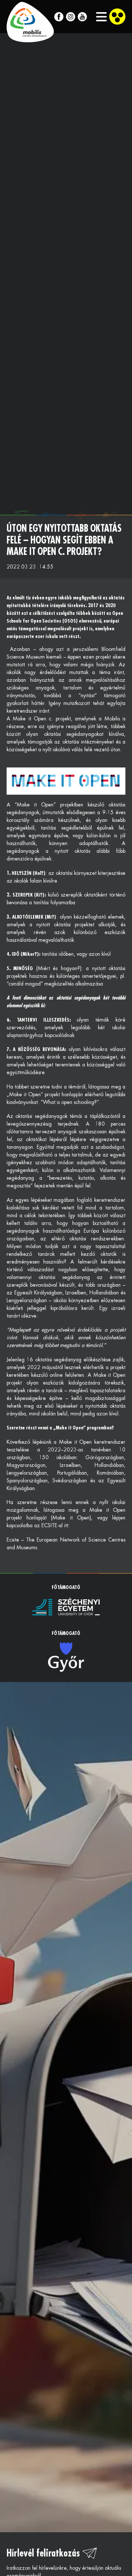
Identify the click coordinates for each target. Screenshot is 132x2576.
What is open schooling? (70, 1102)
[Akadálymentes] (117, 17)
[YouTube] (82, 17)
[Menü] (98, 17)
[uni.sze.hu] (66, 1606)
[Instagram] (71, 17)
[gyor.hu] (66, 1657)
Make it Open (30, 719)
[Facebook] (59, 17)
